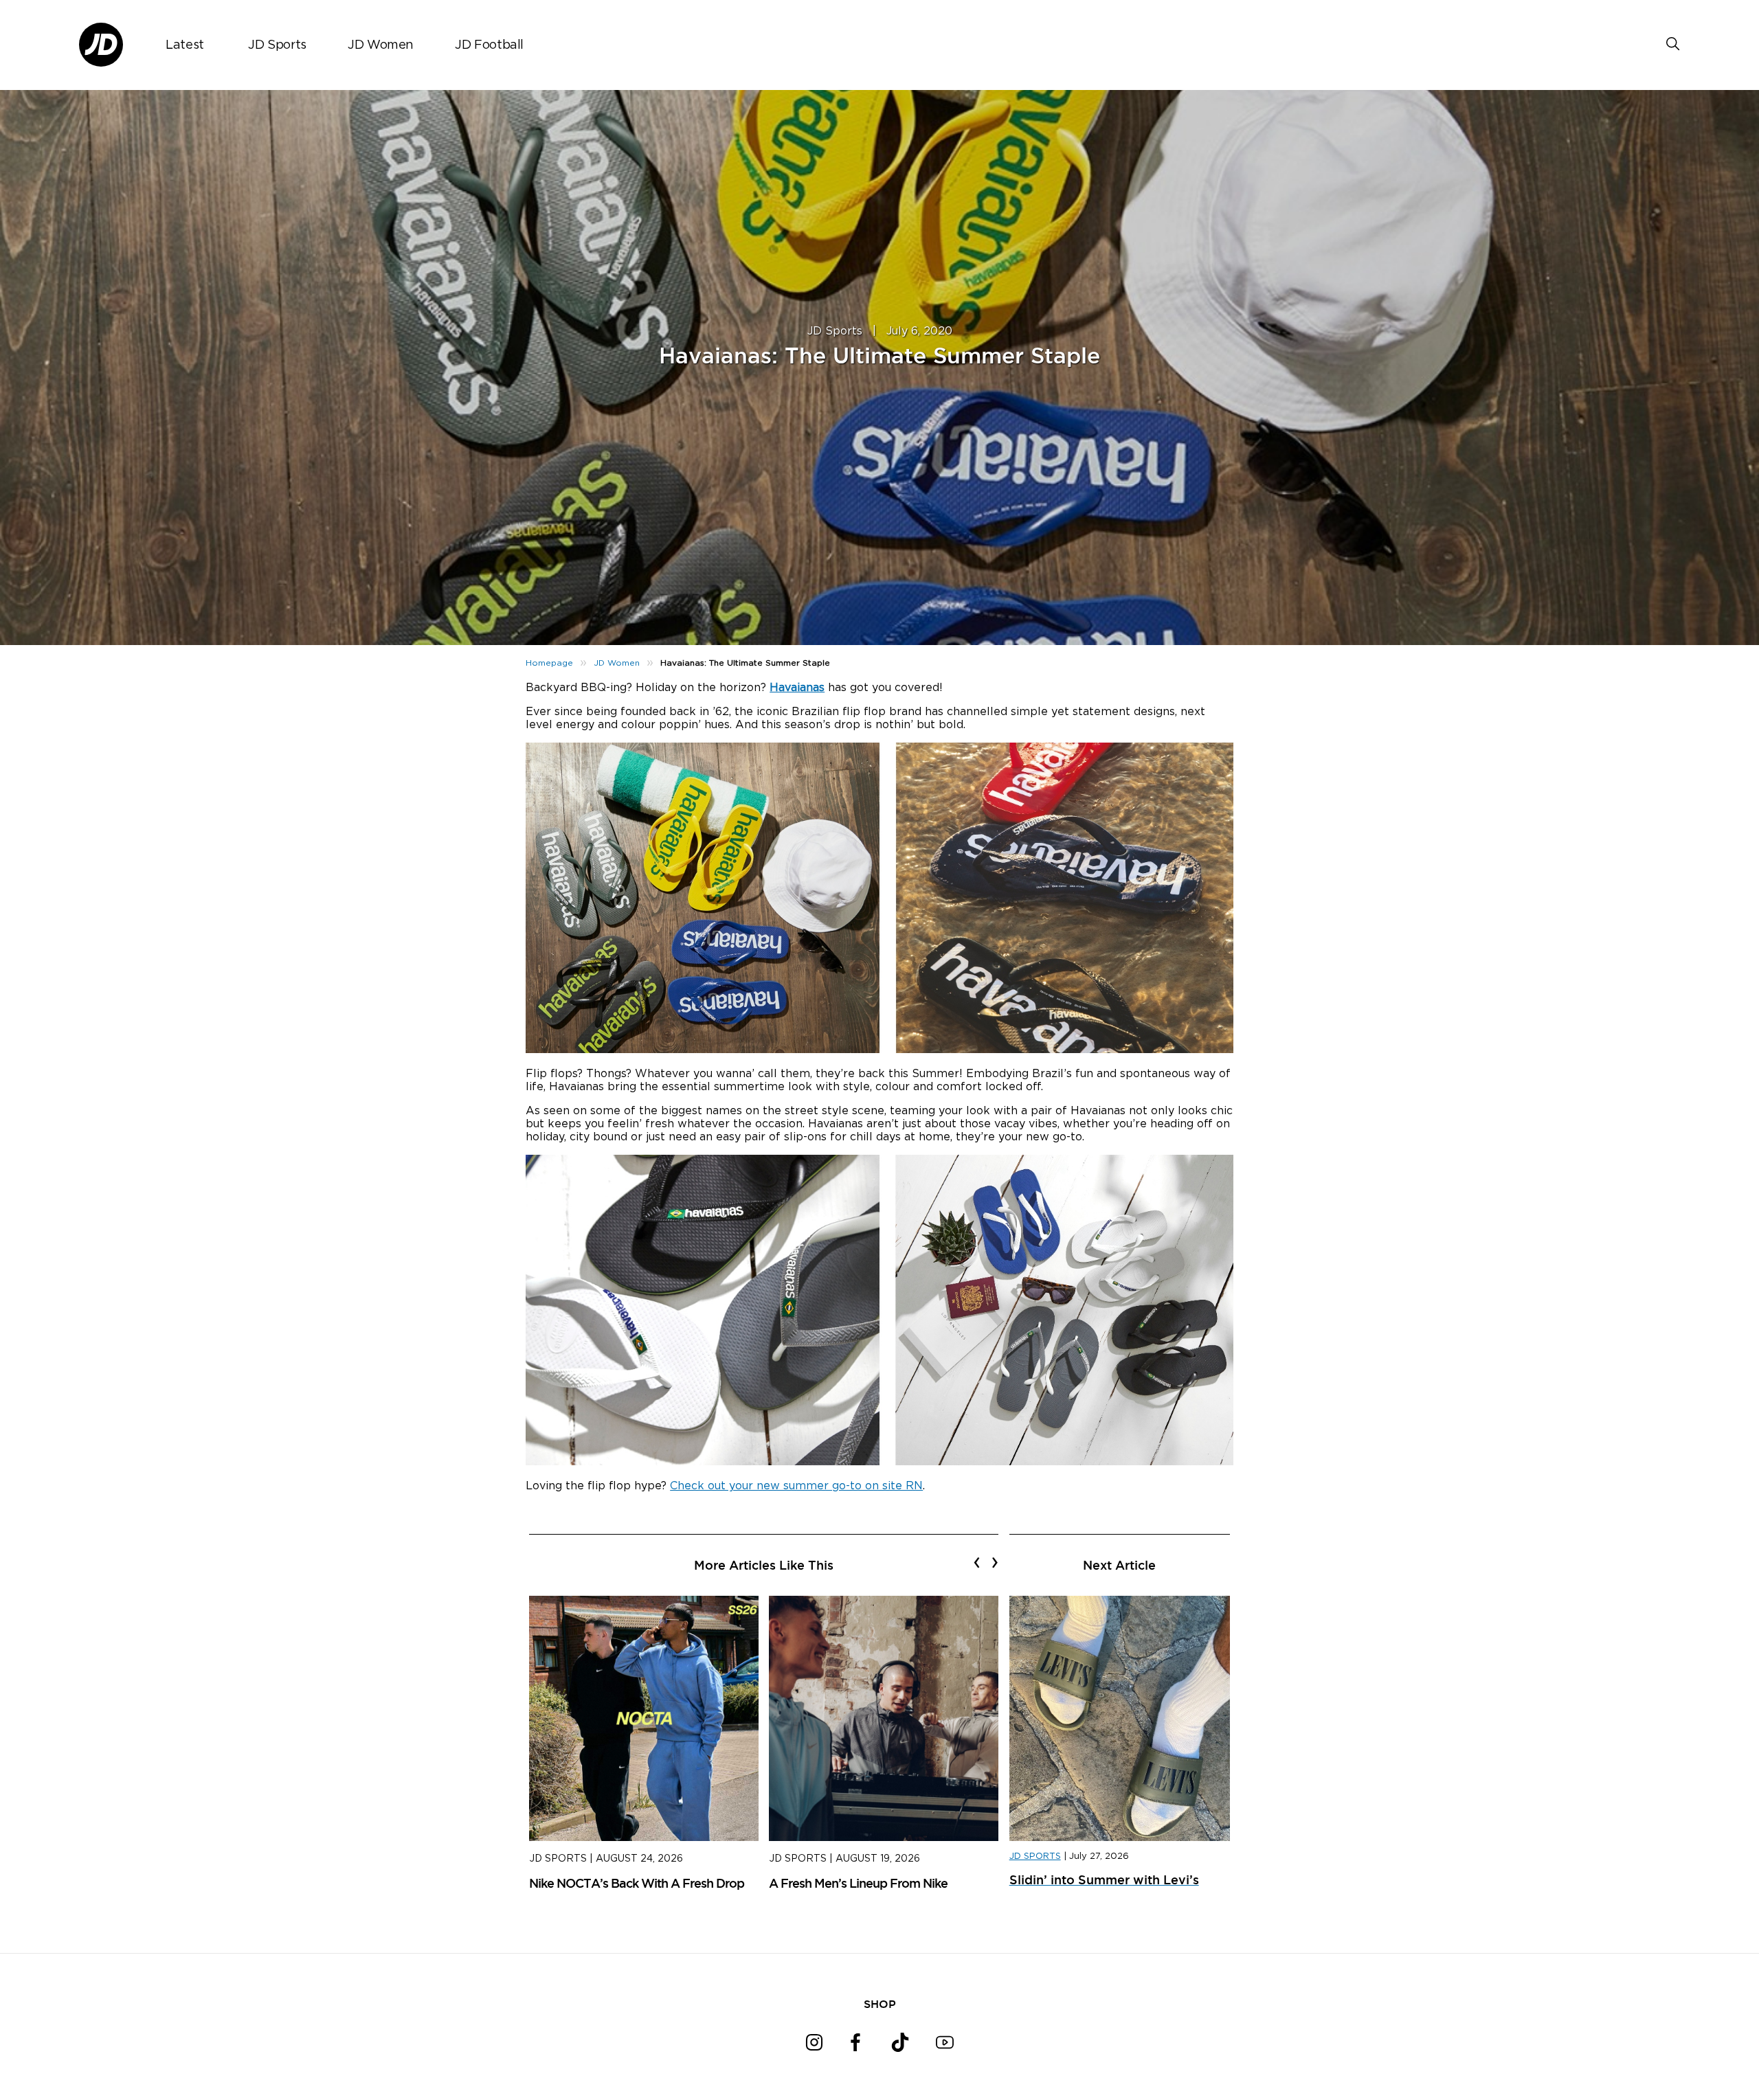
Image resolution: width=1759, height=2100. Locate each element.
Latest (185, 45)
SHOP (880, 2004)
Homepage (549, 663)
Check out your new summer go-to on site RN (796, 1486)
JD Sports (277, 45)
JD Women (381, 45)
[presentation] (977, 1562)
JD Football (489, 45)
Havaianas (797, 688)
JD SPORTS (1035, 1856)
